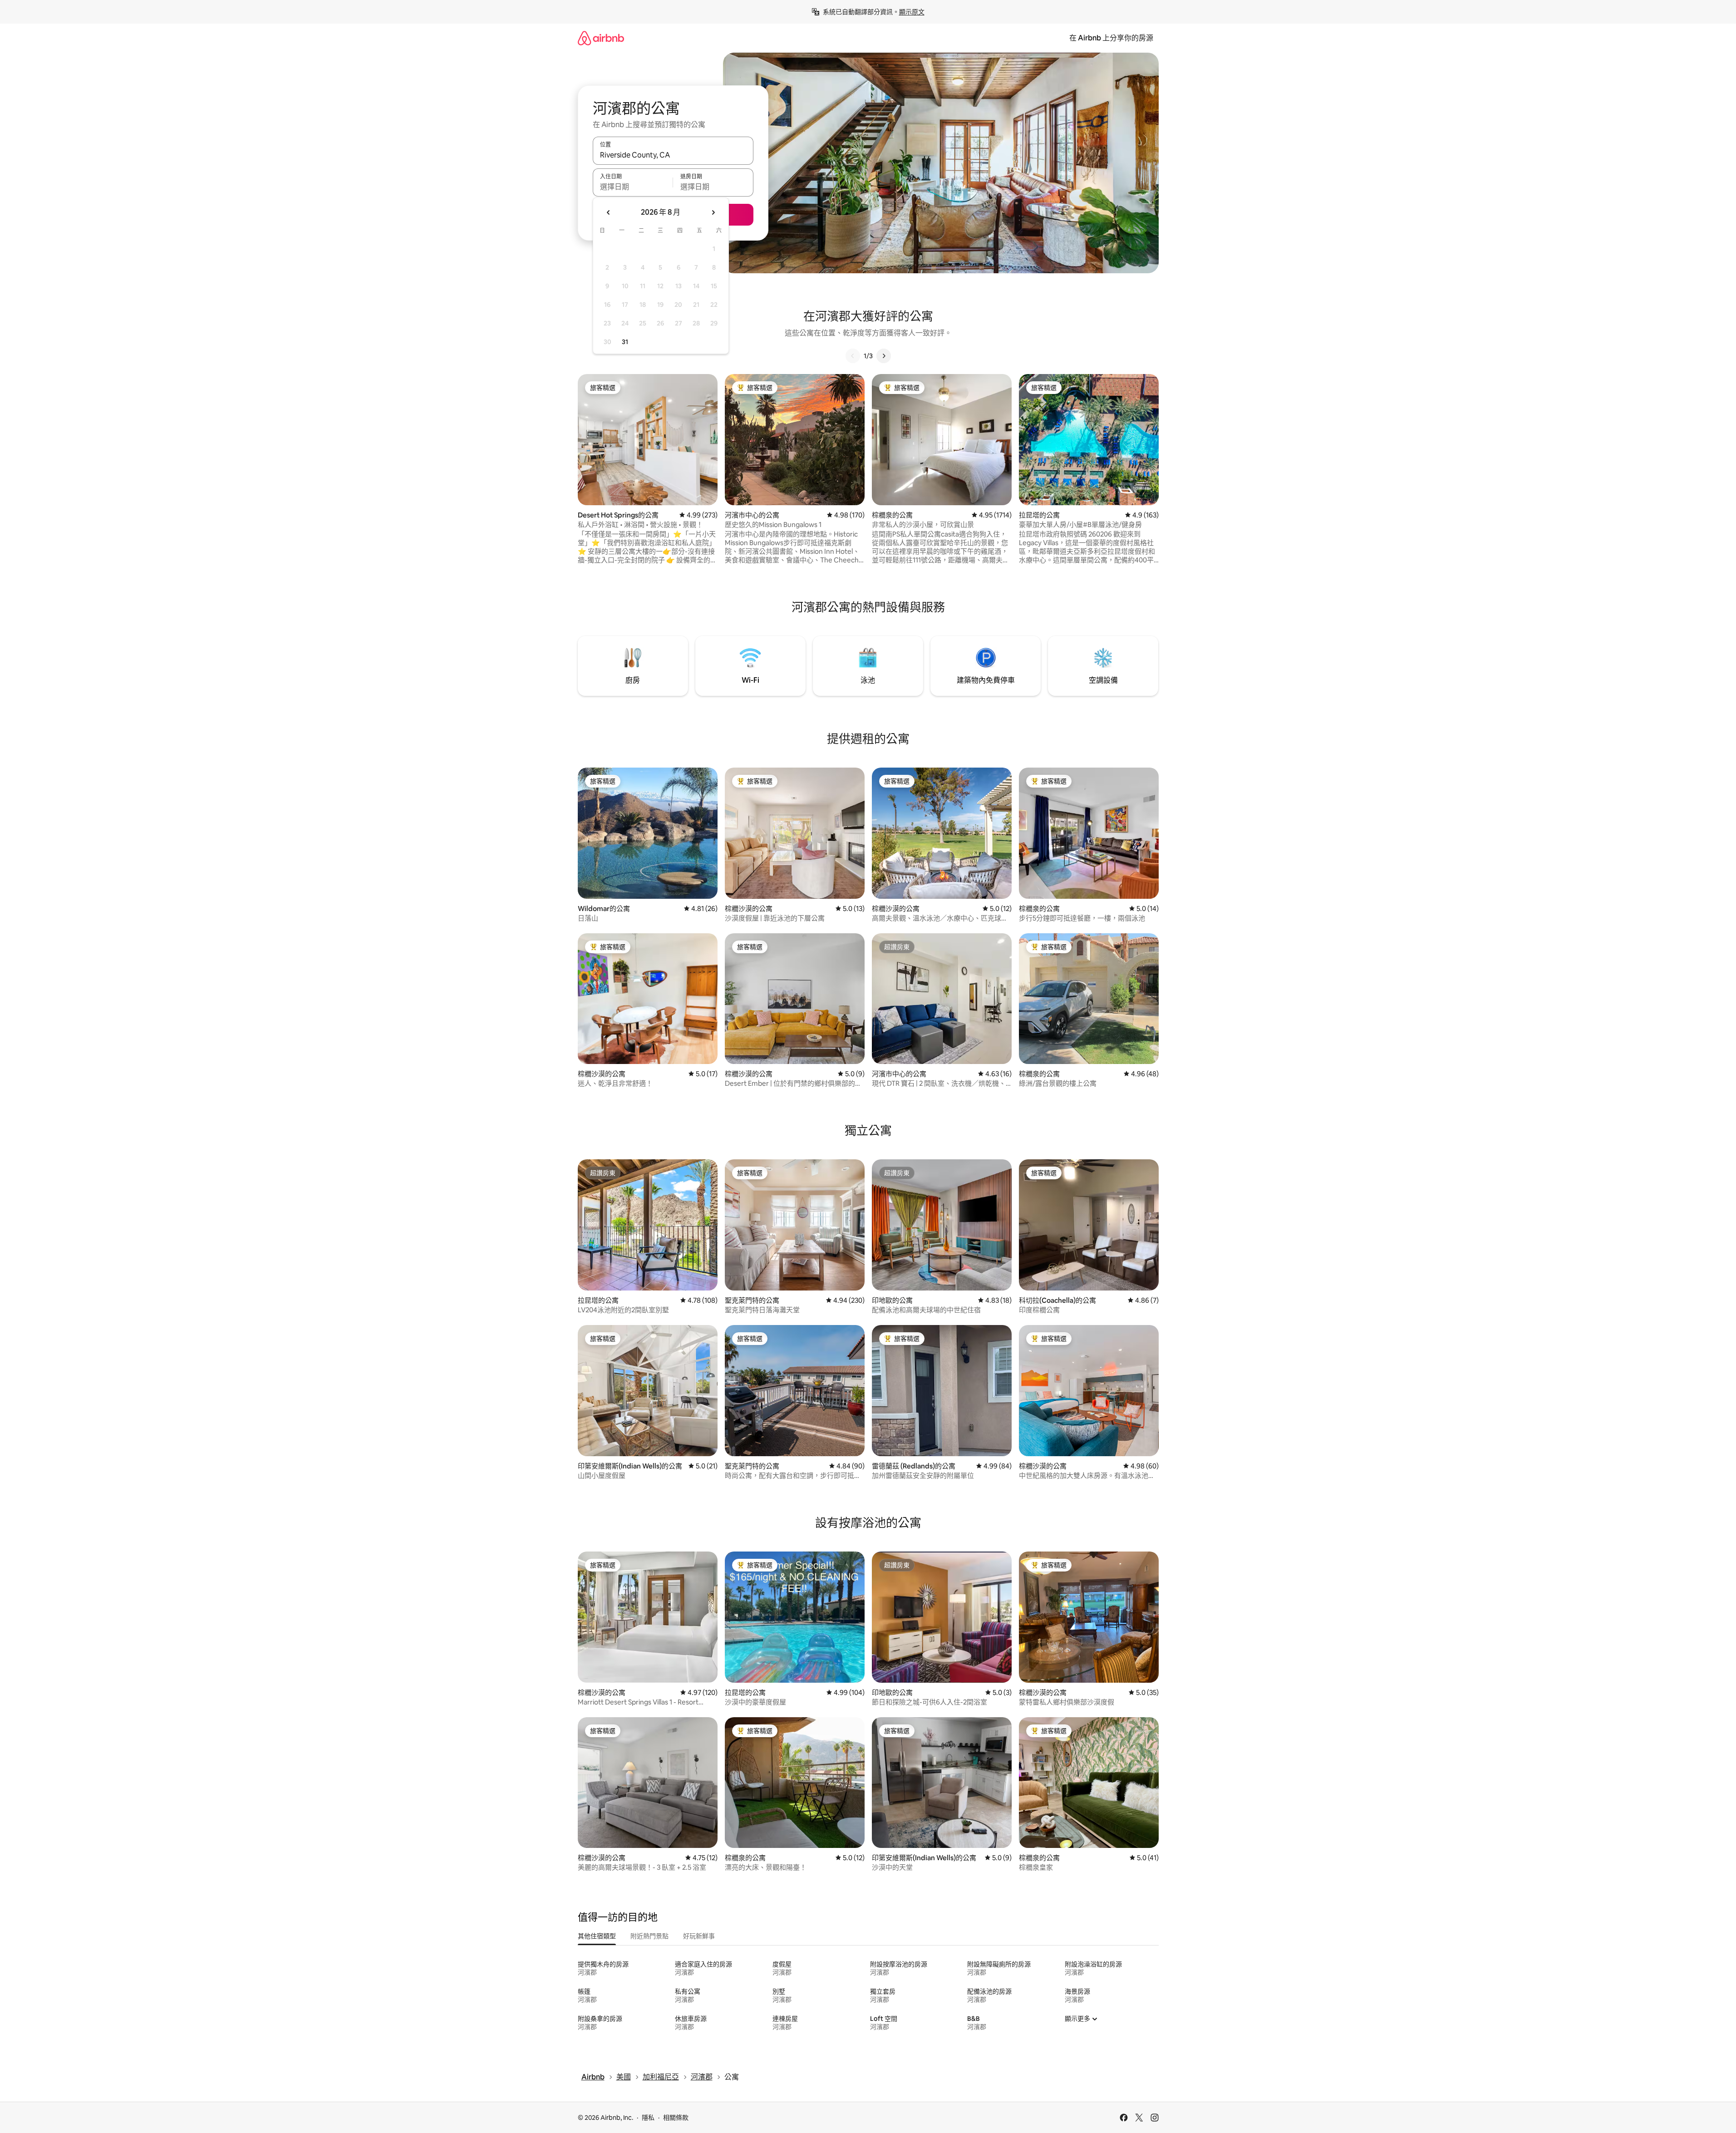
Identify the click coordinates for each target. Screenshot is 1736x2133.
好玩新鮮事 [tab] (699, 1936)
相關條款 (676, 2118)
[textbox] (633, 187)
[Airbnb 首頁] (601, 38)
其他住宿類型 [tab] (597, 1936)
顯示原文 (912, 12)
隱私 (648, 2118)
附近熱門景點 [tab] (649, 1936)
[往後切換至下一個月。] (713, 212)
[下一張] (884, 356)
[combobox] (673, 155)
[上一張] (853, 356)
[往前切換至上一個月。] (609, 212)
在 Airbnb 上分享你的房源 (1111, 38)
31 (625, 342)
